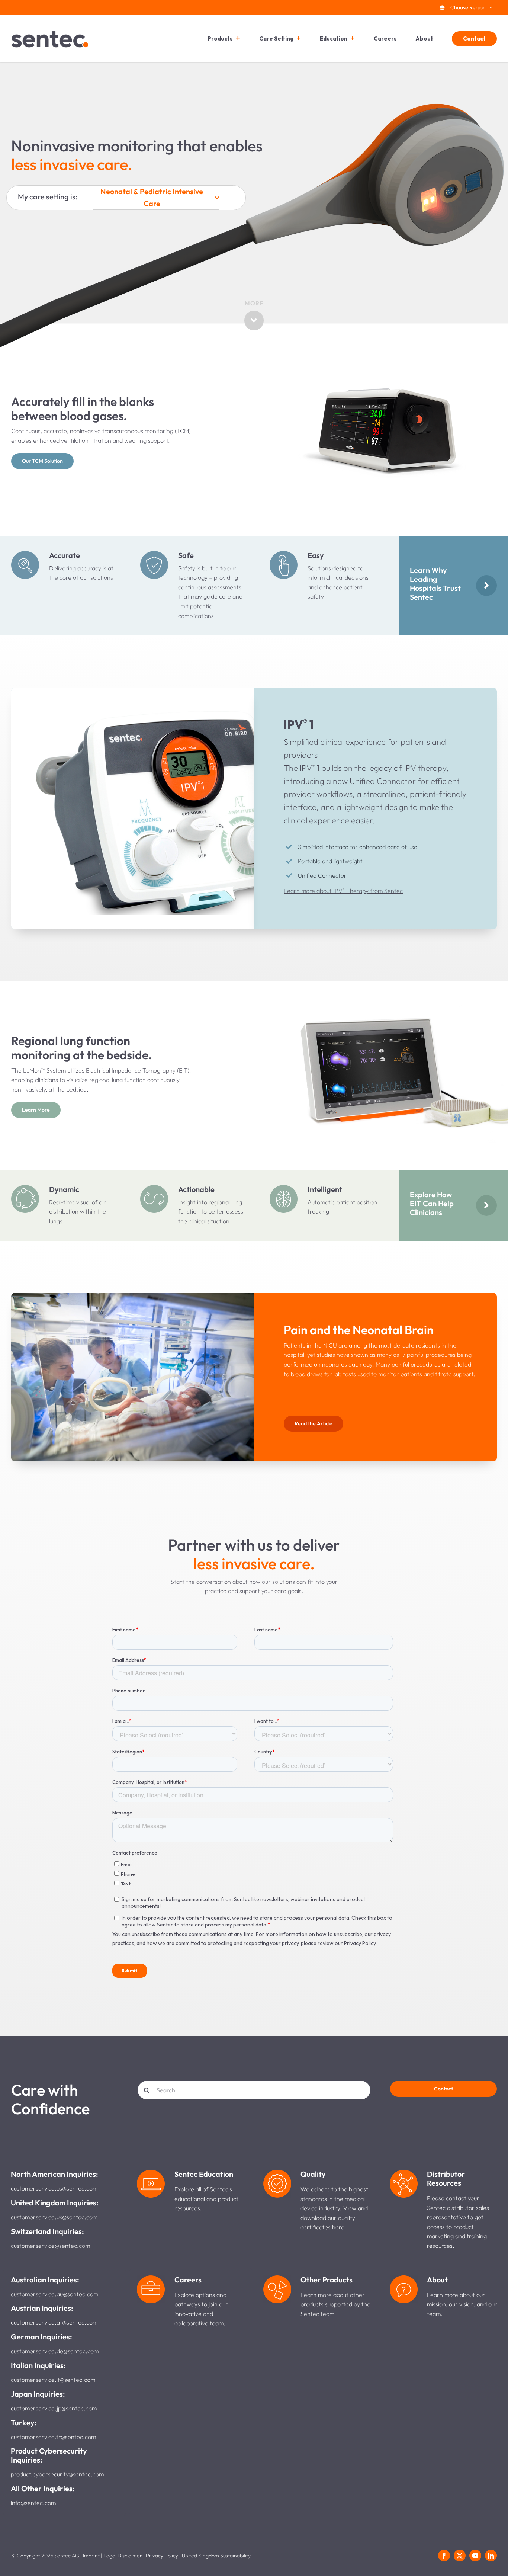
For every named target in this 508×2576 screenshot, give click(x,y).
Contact (474, 39)
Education (334, 39)
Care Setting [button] (276, 39)
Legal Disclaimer (123, 2556)
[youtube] (475, 2556)
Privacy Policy (162, 2556)
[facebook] (444, 2556)
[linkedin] (491, 2556)
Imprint (91, 2556)
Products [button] (220, 39)
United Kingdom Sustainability (216, 2556)
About (424, 39)
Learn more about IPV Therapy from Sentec (343, 891)
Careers (385, 39)
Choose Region (468, 7)
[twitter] (460, 2556)
